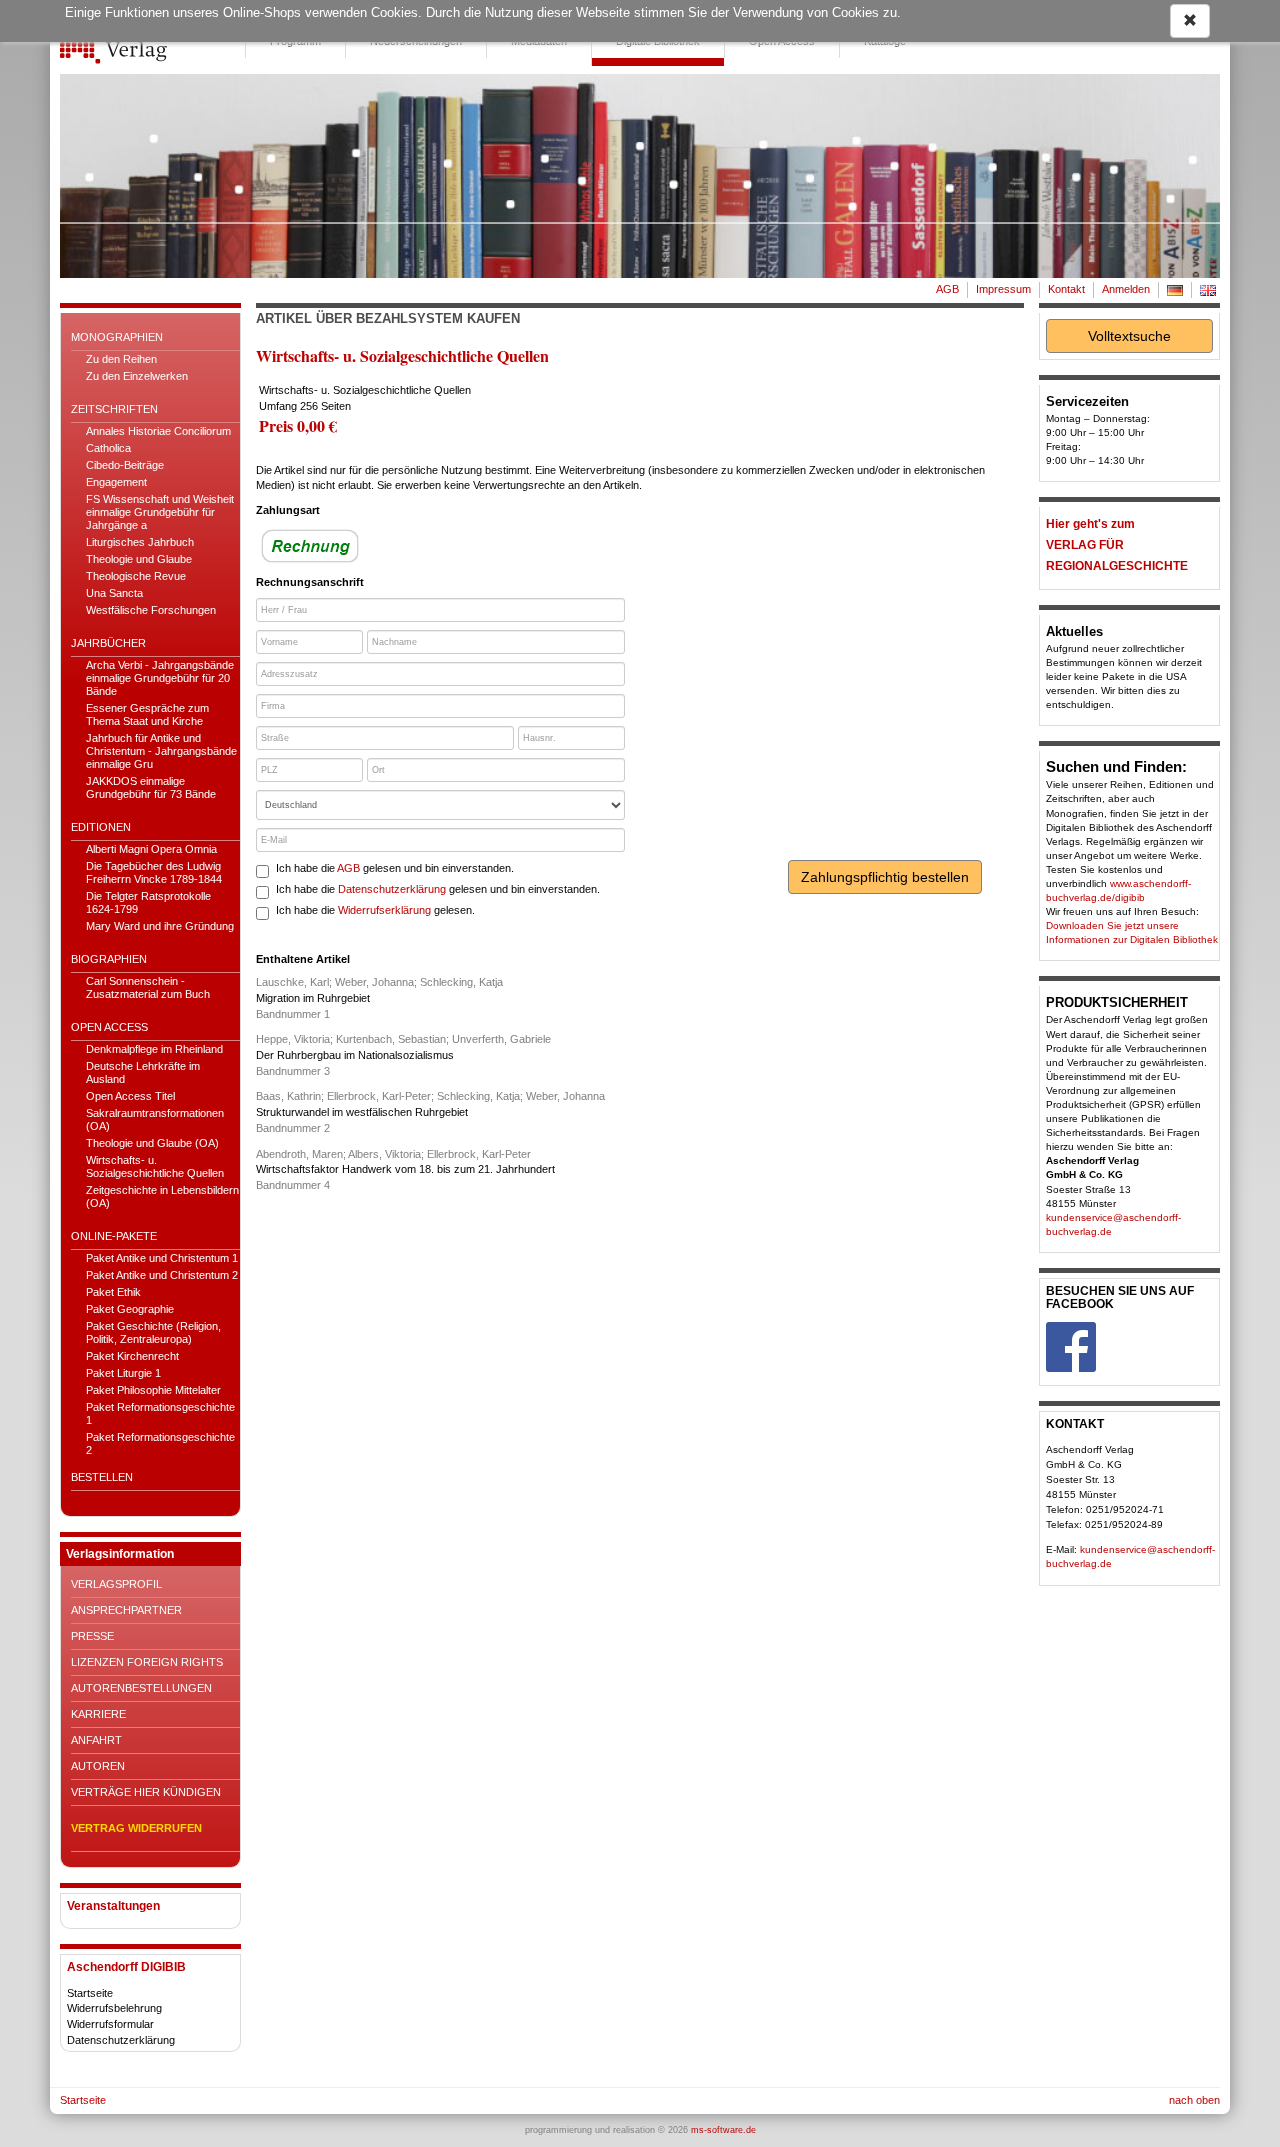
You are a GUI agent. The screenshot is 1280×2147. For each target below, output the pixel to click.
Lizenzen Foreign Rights (147, 1662)
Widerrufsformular (110, 2024)
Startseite (90, 1993)
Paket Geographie (130, 1309)
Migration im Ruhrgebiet (313, 998)
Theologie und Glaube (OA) (152, 1143)
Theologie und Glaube (139, 559)
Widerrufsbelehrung (114, 2008)
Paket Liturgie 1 (123, 1373)
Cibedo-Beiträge (125, 465)
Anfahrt (96, 1740)
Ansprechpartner (126, 1610)
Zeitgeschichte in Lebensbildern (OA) (162, 1196)
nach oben (1194, 2100)
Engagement (116, 482)
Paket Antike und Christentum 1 (162, 1258)
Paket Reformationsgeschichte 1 (160, 1413)
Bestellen (102, 1477)
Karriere (98, 1714)
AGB (947, 289)
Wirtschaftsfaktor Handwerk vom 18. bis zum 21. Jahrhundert (405, 1169)
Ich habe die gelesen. (375, 910)
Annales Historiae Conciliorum (158, 431)
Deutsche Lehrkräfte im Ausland (143, 1072)
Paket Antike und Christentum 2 (162, 1275)
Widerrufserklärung (384, 910)
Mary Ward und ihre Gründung (160, 926)
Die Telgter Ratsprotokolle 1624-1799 (148, 902)
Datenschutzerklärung (121, 2040)
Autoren (98, 1766)
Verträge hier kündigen (146, 1792)
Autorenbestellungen (141, 1688)
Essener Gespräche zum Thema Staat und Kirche (147, 714)
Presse (92, 1636)
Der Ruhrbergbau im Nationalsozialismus (355, 1055)
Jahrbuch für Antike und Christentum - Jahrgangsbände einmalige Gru (161, 751)
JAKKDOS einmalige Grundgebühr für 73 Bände (151, 787)
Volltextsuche (1129, 336)
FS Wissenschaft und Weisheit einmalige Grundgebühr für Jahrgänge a (160, 512)
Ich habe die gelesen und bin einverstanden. (395, 868)
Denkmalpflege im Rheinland (154, 1049)
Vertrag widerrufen (136, 1828)
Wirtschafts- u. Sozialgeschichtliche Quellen (155, 1166)
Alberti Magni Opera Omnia (151, 849)
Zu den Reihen (121, 359)
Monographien (117, 337)
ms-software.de (723, 2130)
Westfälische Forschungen (151, 610)
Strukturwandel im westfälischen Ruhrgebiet (362, 1112)
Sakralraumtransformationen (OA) (155, 1119)
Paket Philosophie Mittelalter (153, 1390)
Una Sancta (114, 593)
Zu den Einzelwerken (137, 376)
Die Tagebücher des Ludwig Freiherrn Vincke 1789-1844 (154, 872)
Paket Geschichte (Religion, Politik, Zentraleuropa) (153, 1332)
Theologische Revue (136, 576)
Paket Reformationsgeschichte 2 (160, 1443)
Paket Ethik (113, 1292)
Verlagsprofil (116, 1584)
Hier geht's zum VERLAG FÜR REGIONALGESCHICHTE (1117, 545)
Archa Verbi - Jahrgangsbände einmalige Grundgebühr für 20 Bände (160, 678)
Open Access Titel (130, 1096)
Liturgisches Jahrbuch (140, 542)
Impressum (1003, 289)
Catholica (108, 448)
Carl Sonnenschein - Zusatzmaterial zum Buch (148, 987)
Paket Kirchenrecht (132, 1356)
